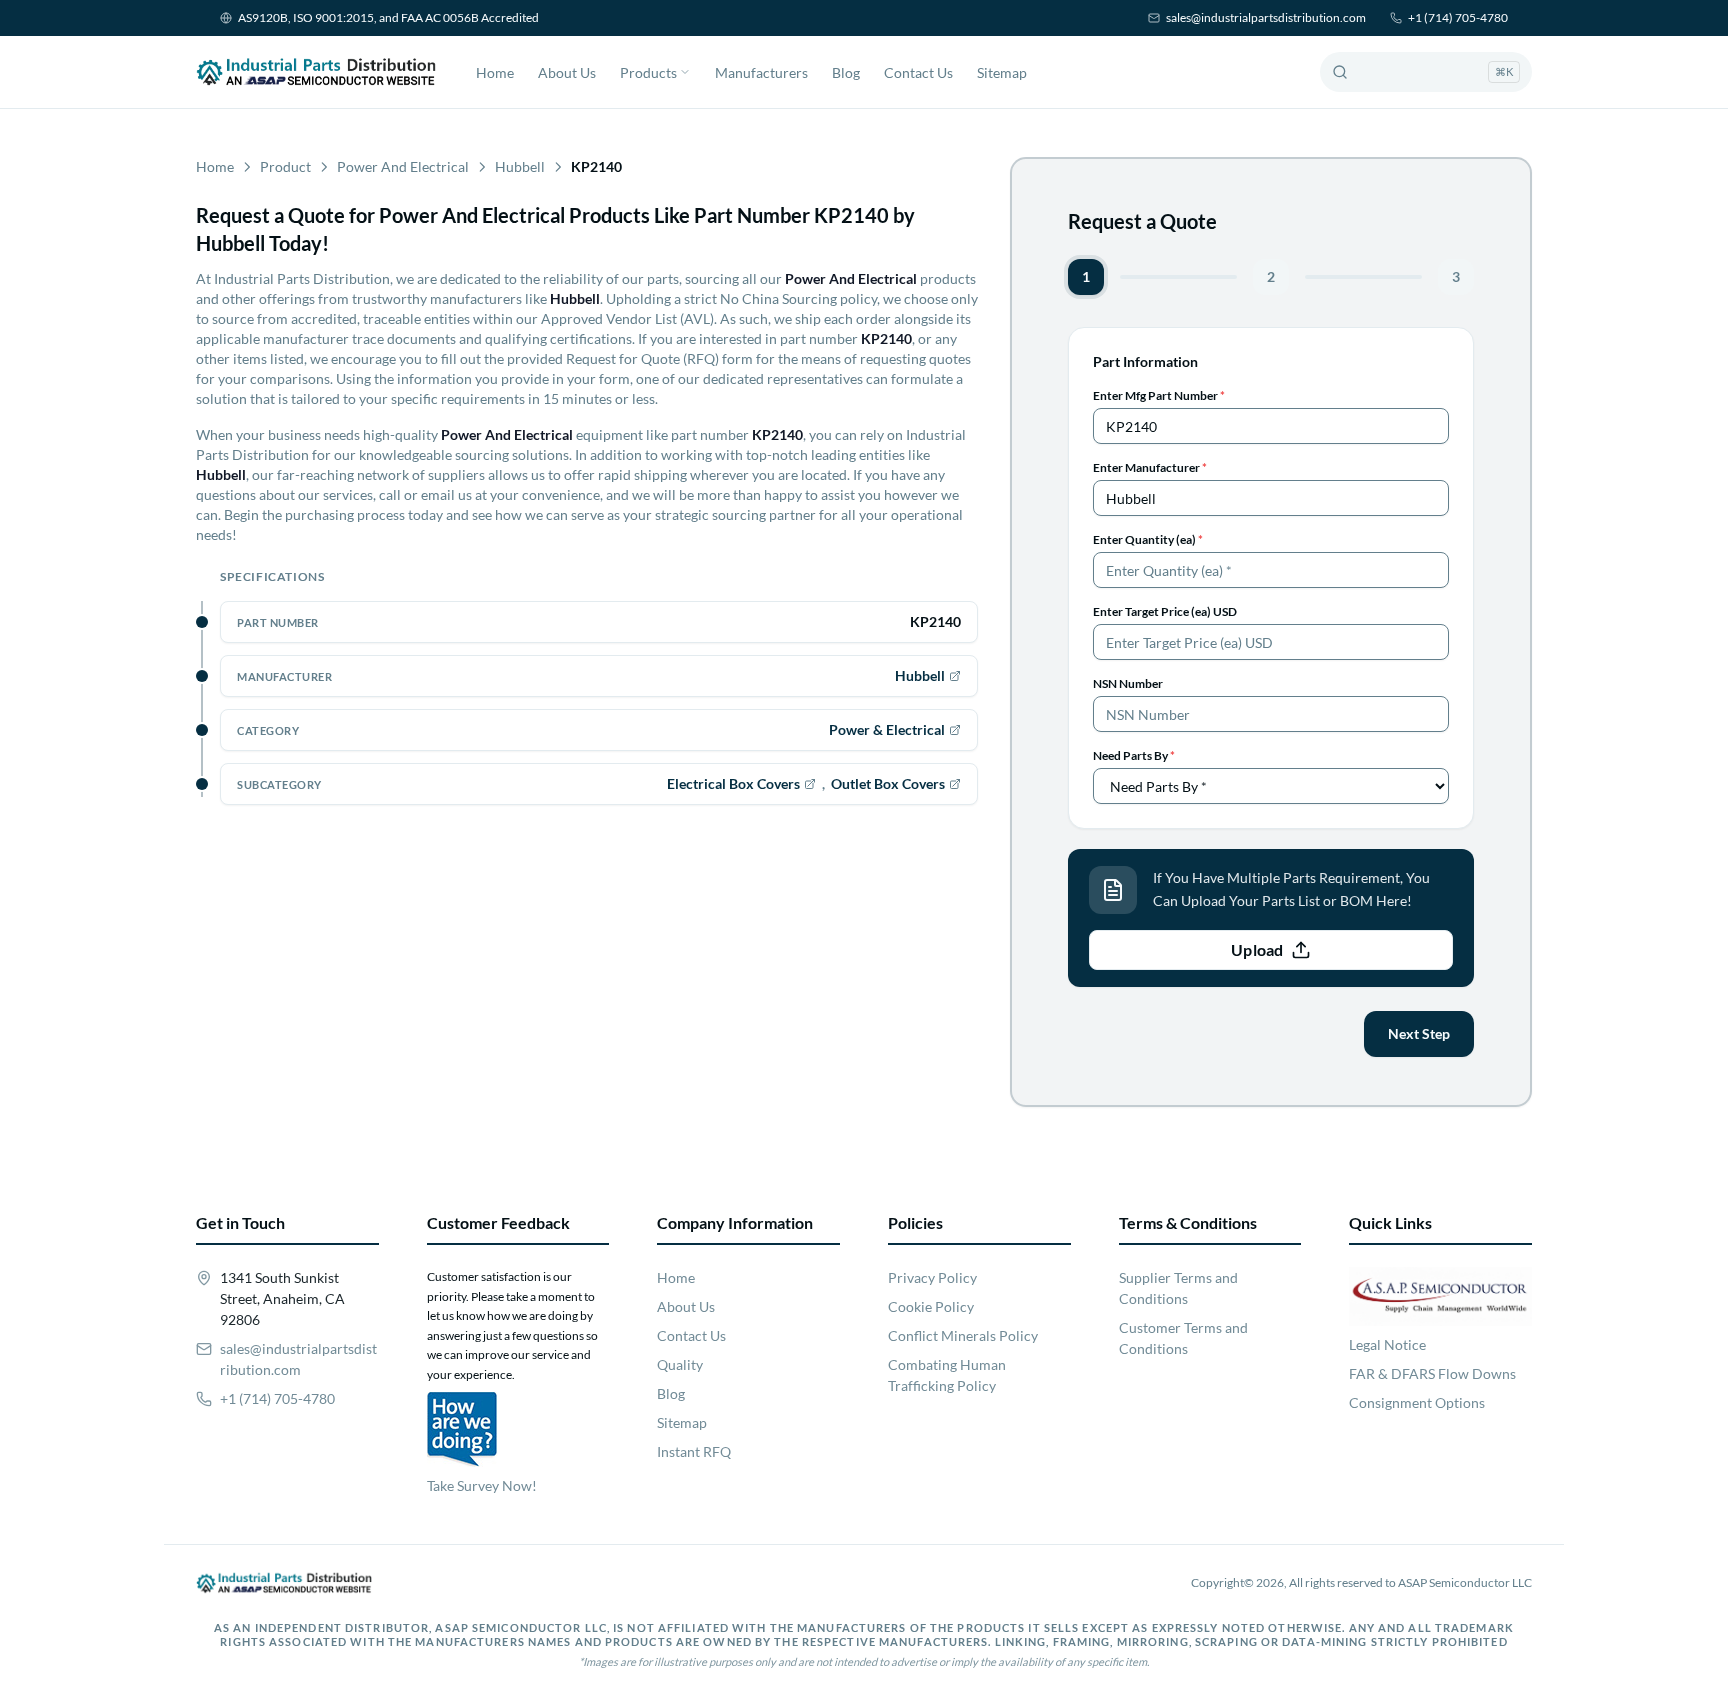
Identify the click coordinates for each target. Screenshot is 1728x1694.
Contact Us (918, 72)
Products (648, 72)
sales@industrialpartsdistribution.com (1266, 17)
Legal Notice (1387, 1344)
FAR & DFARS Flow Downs (1432, 1373)
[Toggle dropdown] (685, 72)
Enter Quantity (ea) (1148, 539)
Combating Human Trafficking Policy (947, 1375)
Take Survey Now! (482, 1485)
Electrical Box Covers (733, 783)
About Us (567, 72)
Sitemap (1002, 72)
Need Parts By (1134, 755)
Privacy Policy (932, 1277)
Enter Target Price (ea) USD (1165, 611)
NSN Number (1128, 683)
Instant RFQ (694, 1451)
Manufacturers (761, 72)
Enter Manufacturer (1150, 467)
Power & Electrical (887, 729)
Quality (680, 1364)
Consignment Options (1417, 1402)
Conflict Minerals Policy (963, 1335)
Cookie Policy (931, 1306)
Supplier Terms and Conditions (1178, 1288)
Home (495, 72)
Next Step (1419, 1033)
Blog (846, 72)
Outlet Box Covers (888, 783)
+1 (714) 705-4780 (1458, 17)
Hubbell (520, 166)
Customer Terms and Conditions (1183, 1338)
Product (285, 166)
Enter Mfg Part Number (1159, 395)
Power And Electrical (403, 166)
